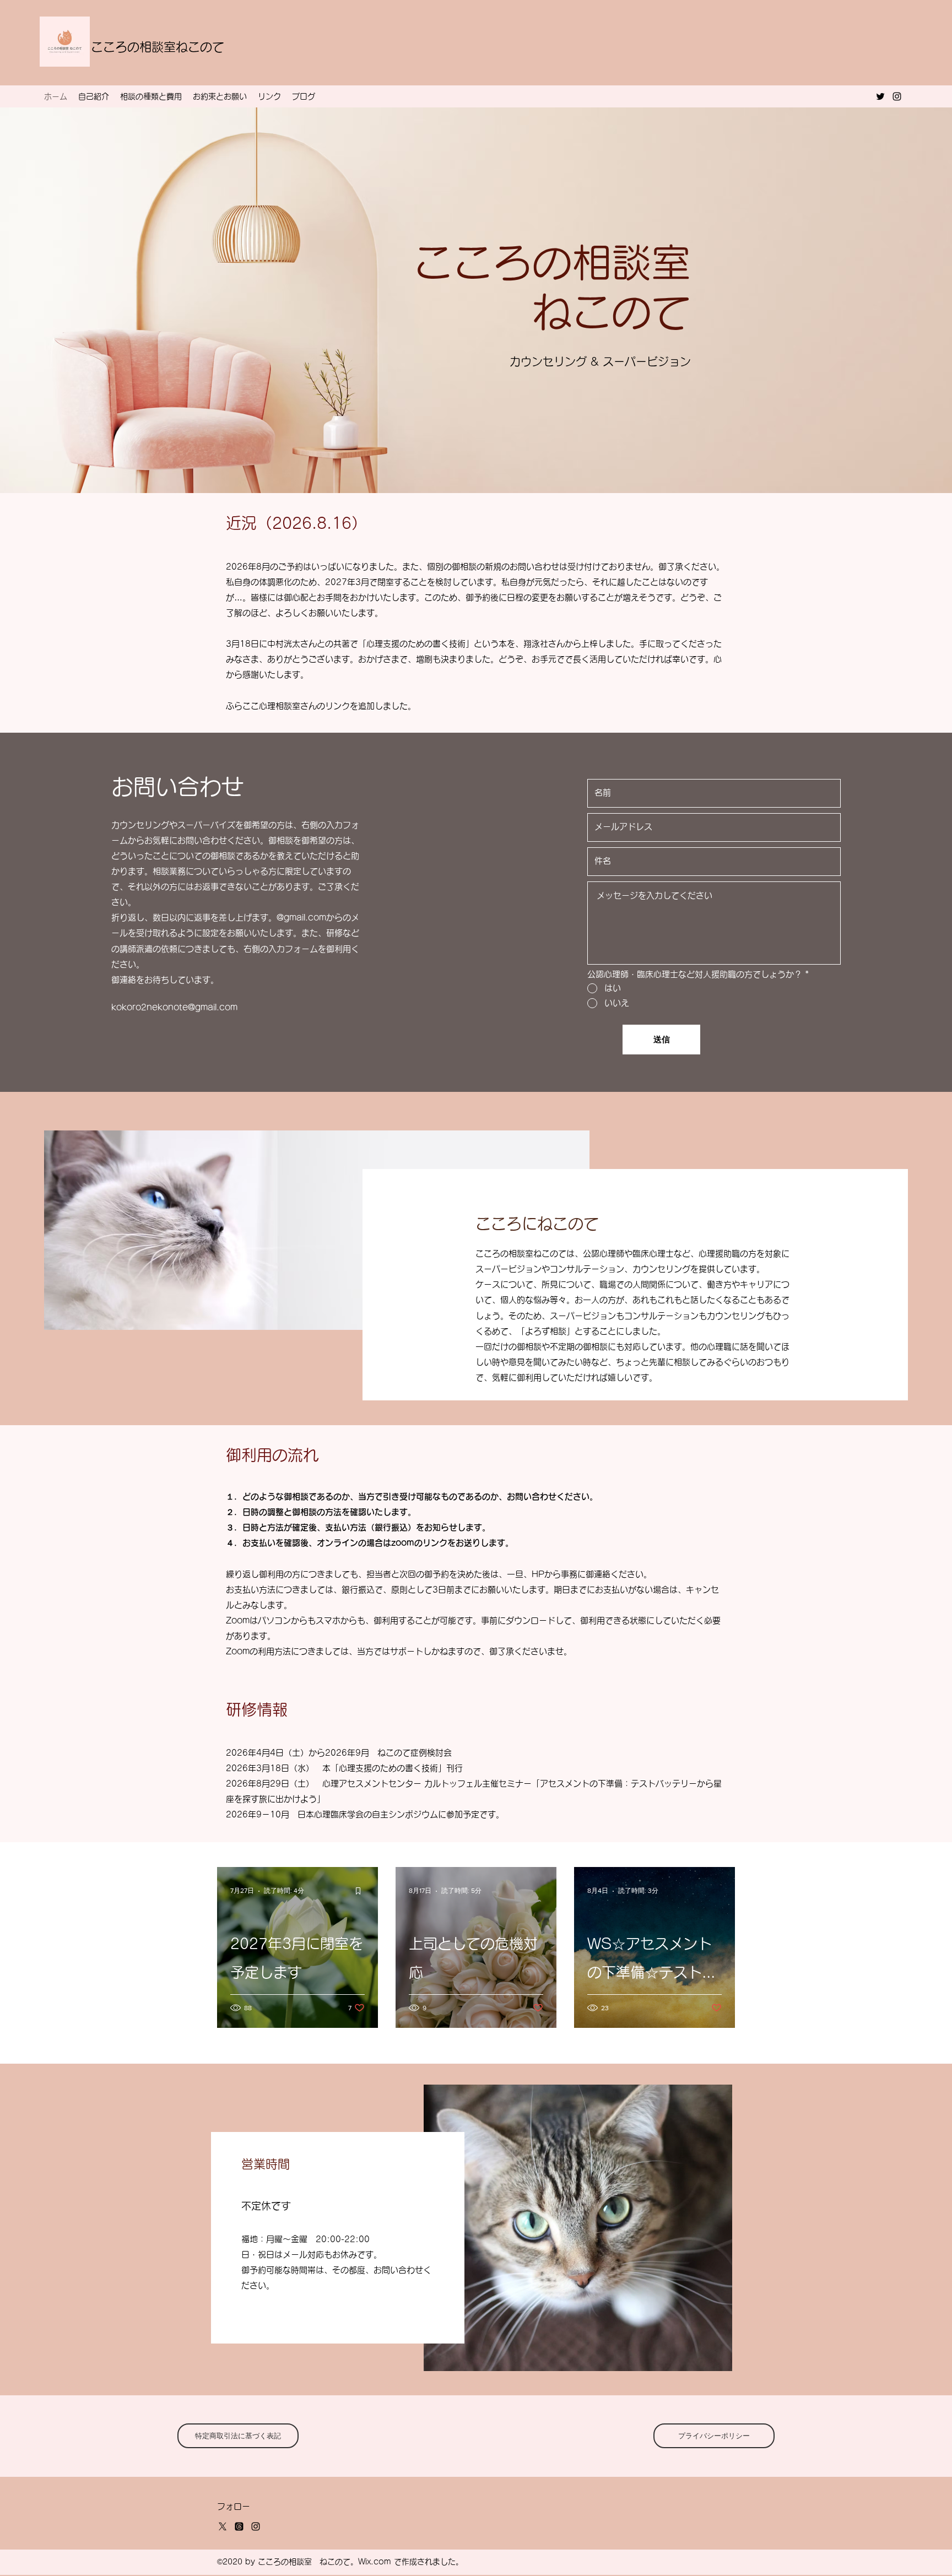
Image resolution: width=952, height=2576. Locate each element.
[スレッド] (239, 2526)
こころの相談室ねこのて (158, 47)
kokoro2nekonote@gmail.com (174, 1007)
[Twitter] (880, 96)
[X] (223, 2526)
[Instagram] (897, 96)
